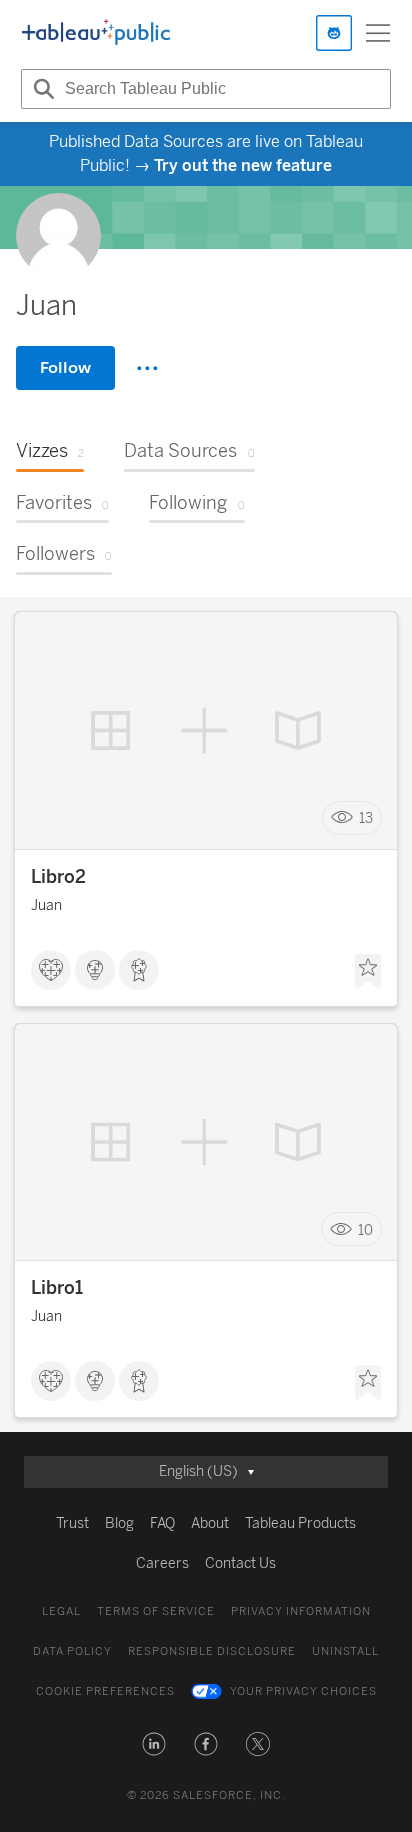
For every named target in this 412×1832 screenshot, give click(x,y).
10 (365, 1229)
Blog (119, 1523)
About (210, 1523)
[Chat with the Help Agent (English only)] (334, 33)
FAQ (162, 1523)
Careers (162, 1563)
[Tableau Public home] (96, 33)
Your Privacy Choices (303, 1691)
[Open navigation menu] (378, 33)
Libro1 (57, 1288)
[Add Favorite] (368, 972)
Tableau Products (300, 1523)
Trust (72, 1523)
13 (366, 817)
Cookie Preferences (105, 1691)
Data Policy (72, 1651)
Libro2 (58, 877)
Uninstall (345, 1651)
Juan (46, 905)
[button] (154, 1744)
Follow (65, 367)
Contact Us (240, 1563)
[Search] (41, 89)
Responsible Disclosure (212, 1651)
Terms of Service (156, 1611)
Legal (61, 1611)
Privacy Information (301, 1611)
